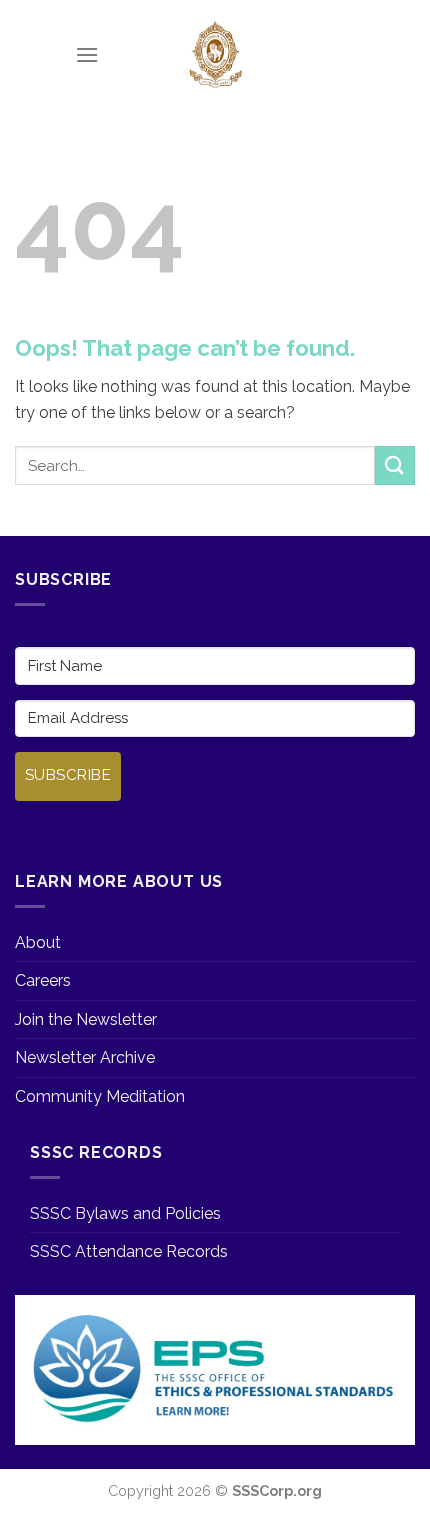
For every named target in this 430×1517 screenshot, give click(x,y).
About (38, 942)
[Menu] (87, 54)
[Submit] (395, 465)
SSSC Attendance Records (129, 1251)
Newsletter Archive (85, 1057)
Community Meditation (100, 1096)
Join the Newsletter (86, 1019)
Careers (43, 980)
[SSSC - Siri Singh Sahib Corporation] (215, 55)
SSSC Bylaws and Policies (125, 1213)
